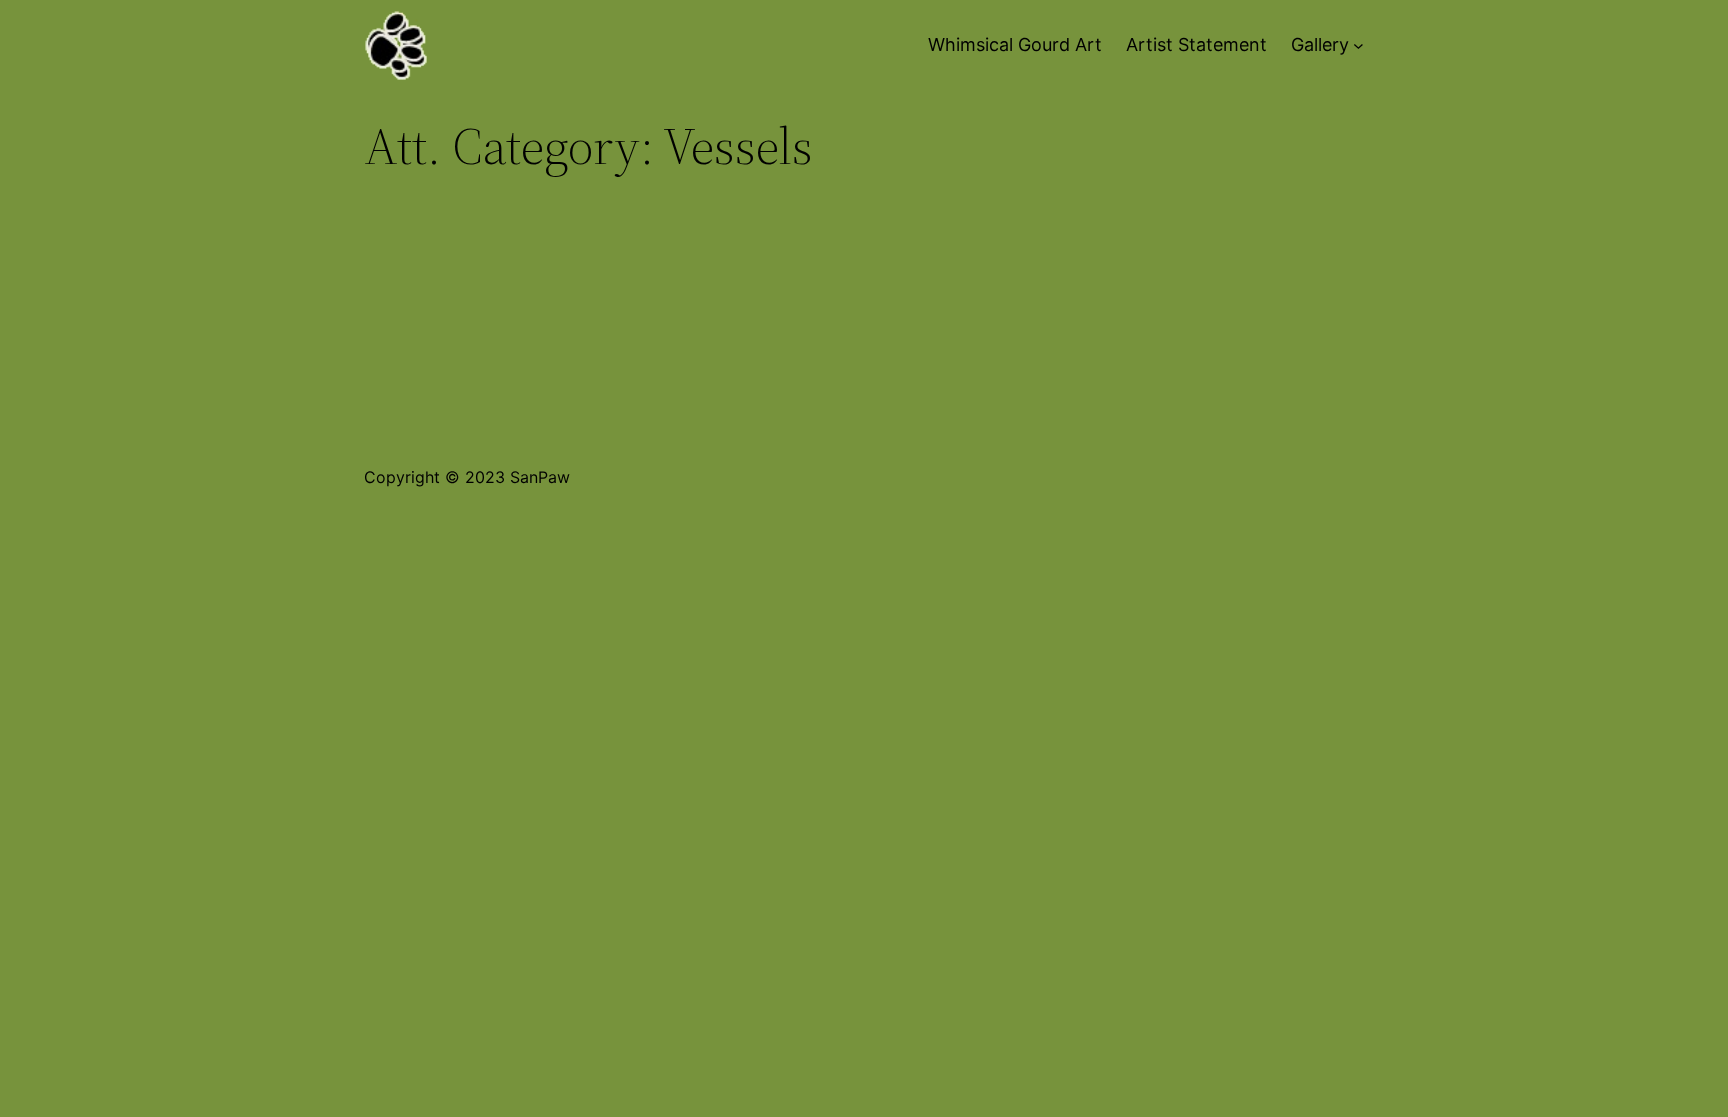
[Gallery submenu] (1358, 45)
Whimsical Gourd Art (1015, 44)
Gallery (1320, 44)
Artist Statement (1196, 44)
